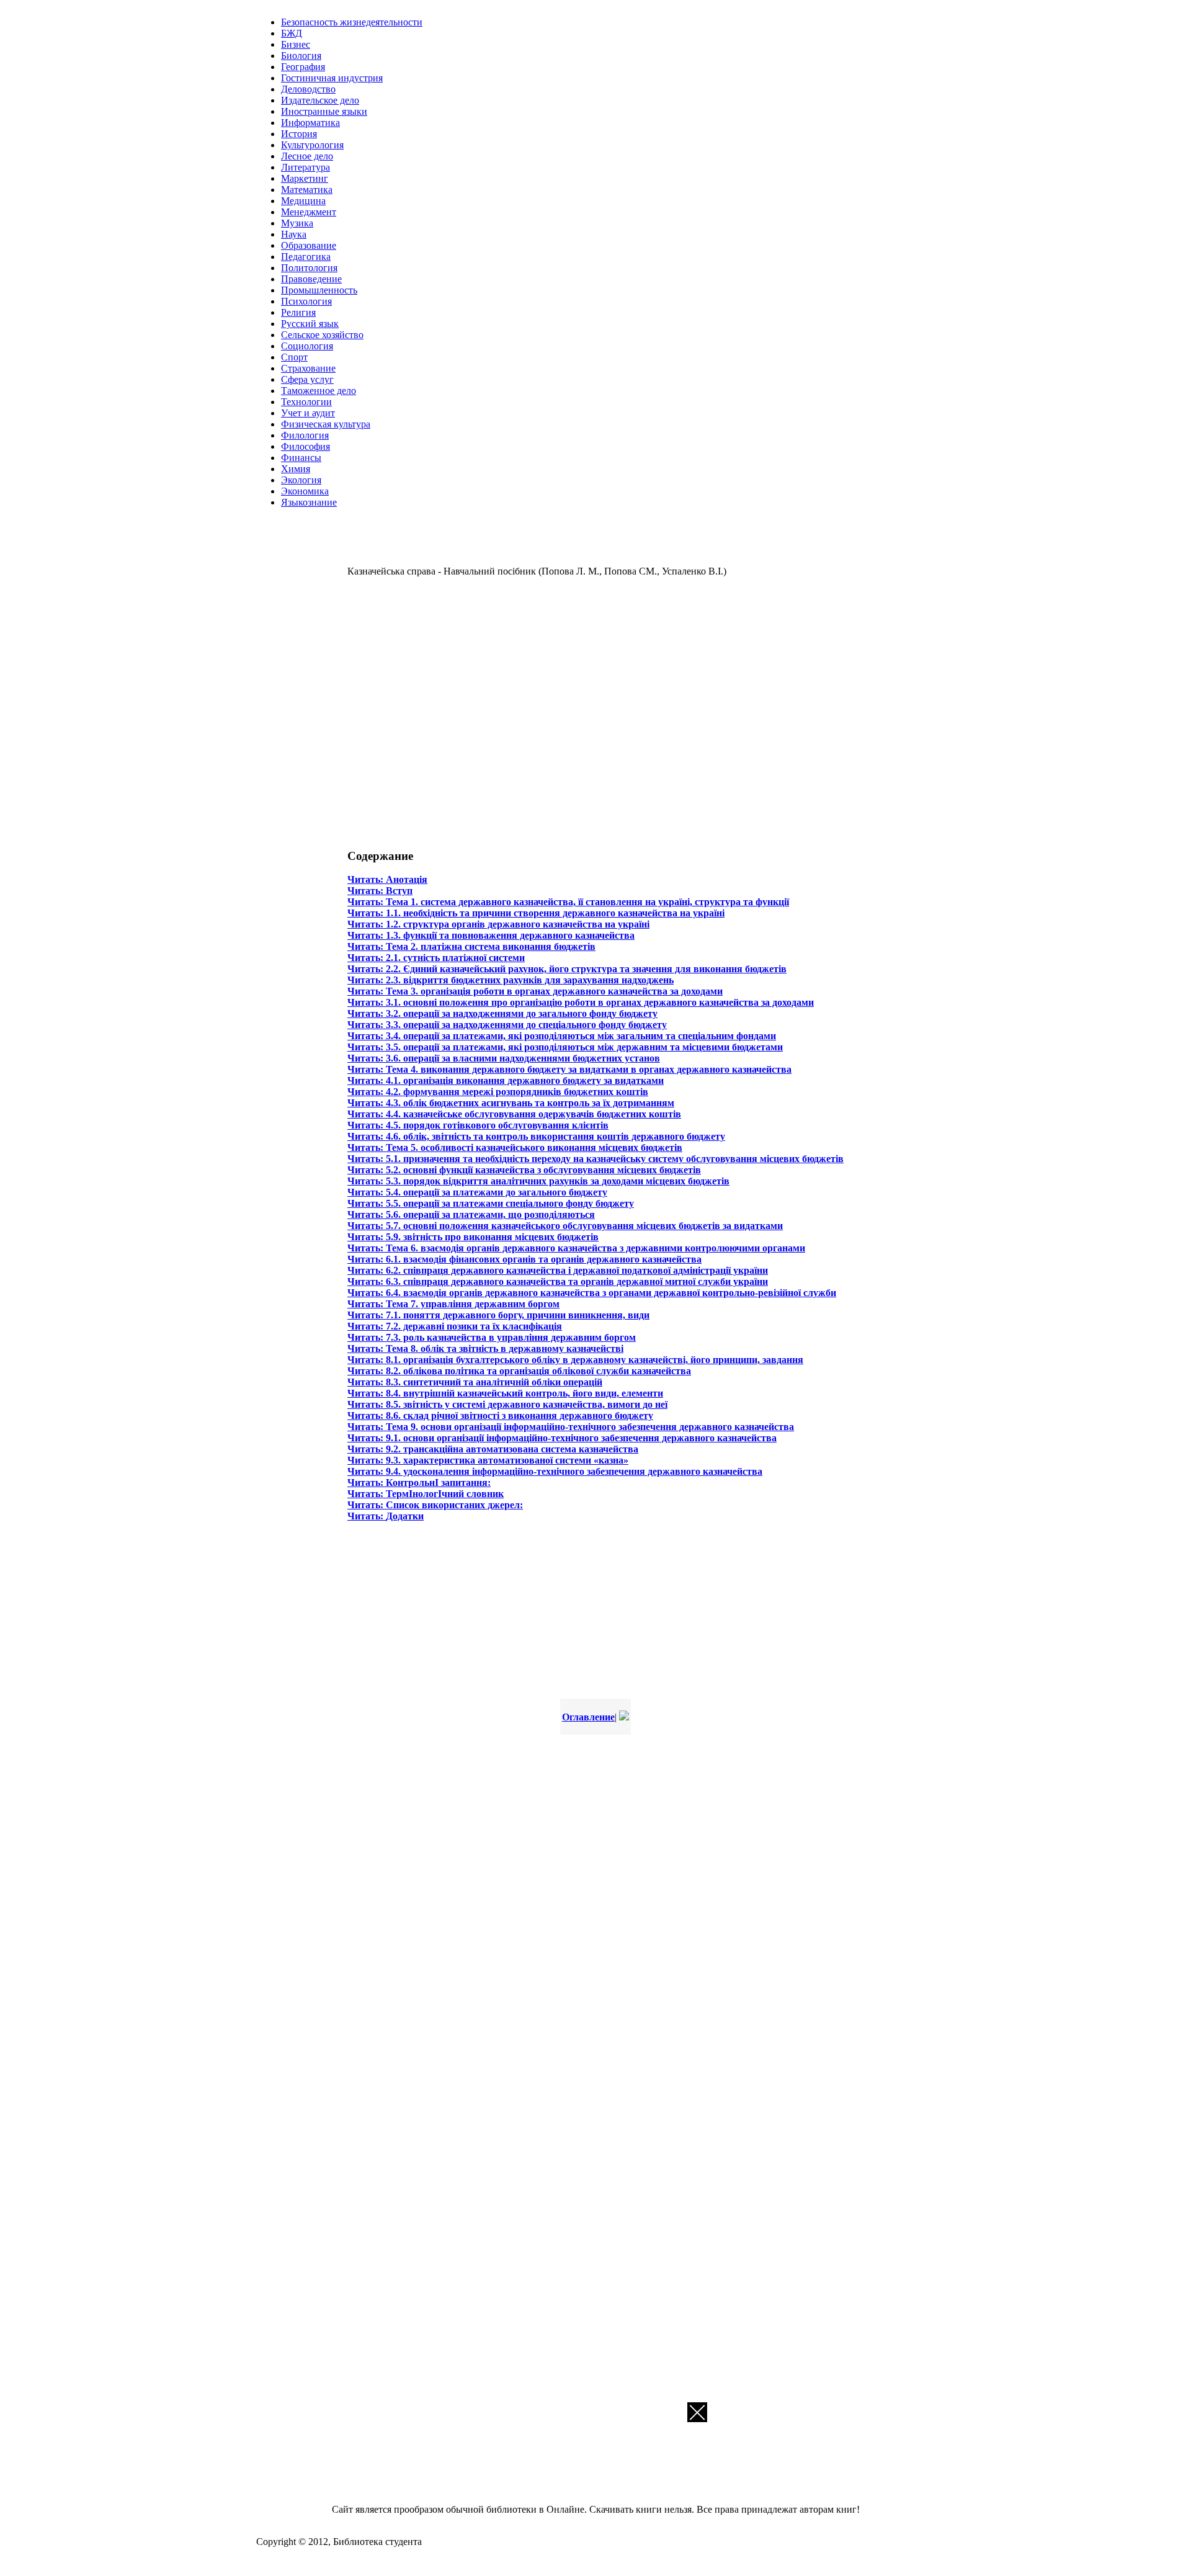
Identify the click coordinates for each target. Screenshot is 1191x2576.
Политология (309, 268)
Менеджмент (309, 212)
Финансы (301, 458)
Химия (296, 469)
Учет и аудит (308, 413)
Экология (301, 480)
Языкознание (309, 502)
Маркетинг (305, 178)
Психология (306, 301)
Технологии (306, 402)
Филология (305, 435)
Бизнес (296, 44)
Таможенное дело (319, 391)
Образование (309, 245)
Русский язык (310, 324)
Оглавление (588, 1717)
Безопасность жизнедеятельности (352, 22)
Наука (294, 234)
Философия (306, 446)
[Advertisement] (527, 711)
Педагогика (306, 257)
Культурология (312, 145)
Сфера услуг (307, 379)
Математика (307, 190)
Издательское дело (320, 100)
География (303, 67)
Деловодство (308, 89)
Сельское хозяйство (322, 335)
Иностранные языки (324, 111)
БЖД (292, 33)
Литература (306, 167)
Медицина (303, 201)
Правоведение (311, 279)
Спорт (294, 357)
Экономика (305, 491)
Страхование (308, 368)
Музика (297, 223)
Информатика (310, 123)
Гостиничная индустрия (332, 78)
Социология (307, 346)
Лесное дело (307, 156)
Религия (298, 312)
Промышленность (319, 290)
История (299, 134)
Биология (301, 56)
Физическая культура (326, 424)
